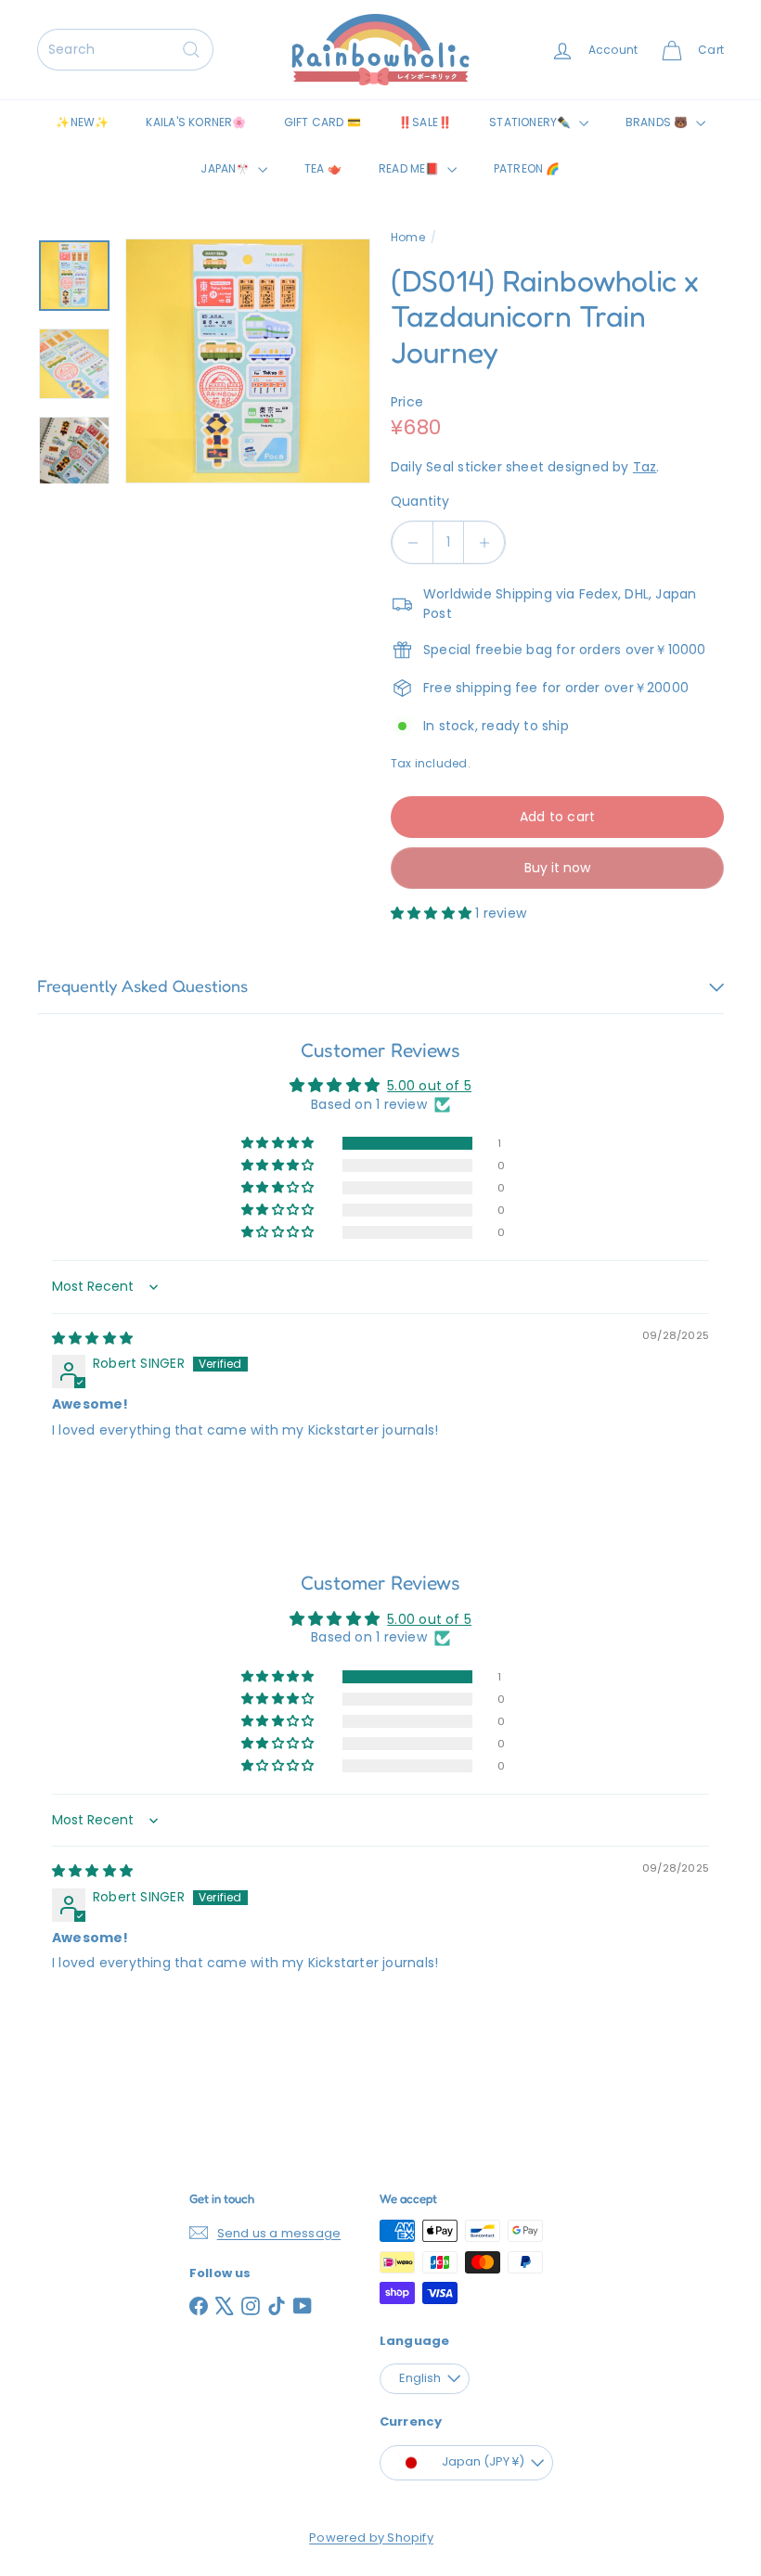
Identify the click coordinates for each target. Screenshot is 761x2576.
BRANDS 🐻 (658, 122)
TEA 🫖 (323, 168)
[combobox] (125, 50)
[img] (92, 1338)
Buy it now (557, 868)
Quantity (420, 501)
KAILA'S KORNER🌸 (196, 122)
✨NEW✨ (82, 122)
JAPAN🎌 (226, 168)
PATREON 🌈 (527, 168)
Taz (645, 467)
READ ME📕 (411, 168)
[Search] (191, 50)
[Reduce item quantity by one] (413, 542)
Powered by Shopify (371, 2537)
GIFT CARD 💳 (322, 122)
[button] (433, 913)
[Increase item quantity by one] (484, 542)
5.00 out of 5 (429, 1086)
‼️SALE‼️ (425, 122)
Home (408, 237)
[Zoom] (248, 361)
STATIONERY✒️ (532, 122)
